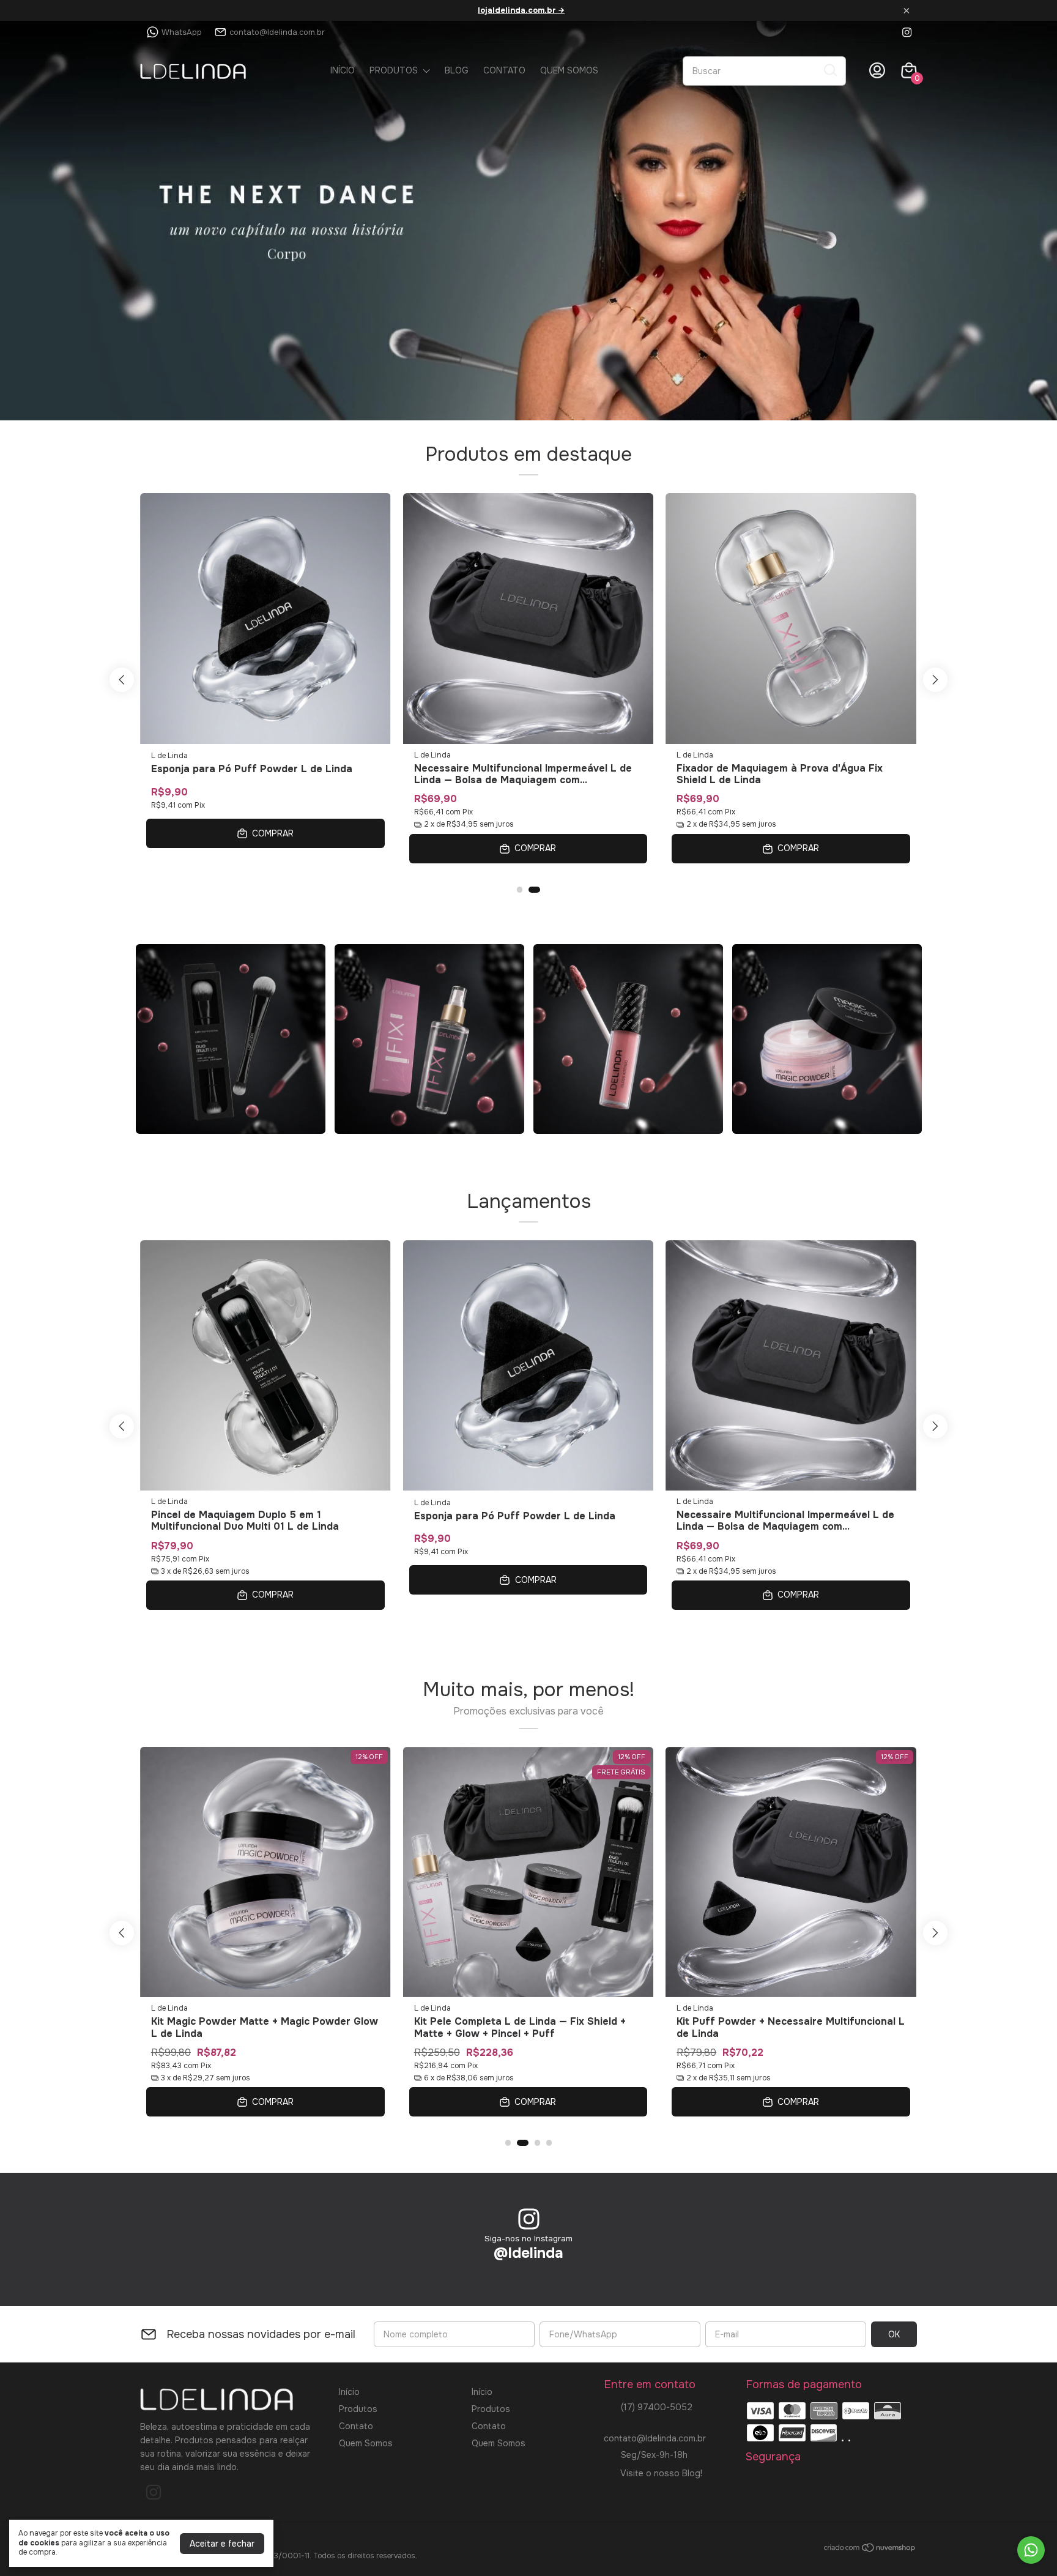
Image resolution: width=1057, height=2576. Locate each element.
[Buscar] (829, 70)
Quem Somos (569, 70)
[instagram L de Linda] (907, 32)
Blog (457, 70)
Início (343, 70)
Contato (504, 70)
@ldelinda (528, 2253)
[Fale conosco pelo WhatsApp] (1031, 2550)
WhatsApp (182, 32)
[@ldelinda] (529, 2220)
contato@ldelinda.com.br (277, 32)
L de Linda (169, 755)
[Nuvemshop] (870, 2550)
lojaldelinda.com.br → (521, 10)
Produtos (394, 70)
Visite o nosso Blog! (661, 2473)
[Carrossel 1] (528, 221)
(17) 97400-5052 (657, 2407)
